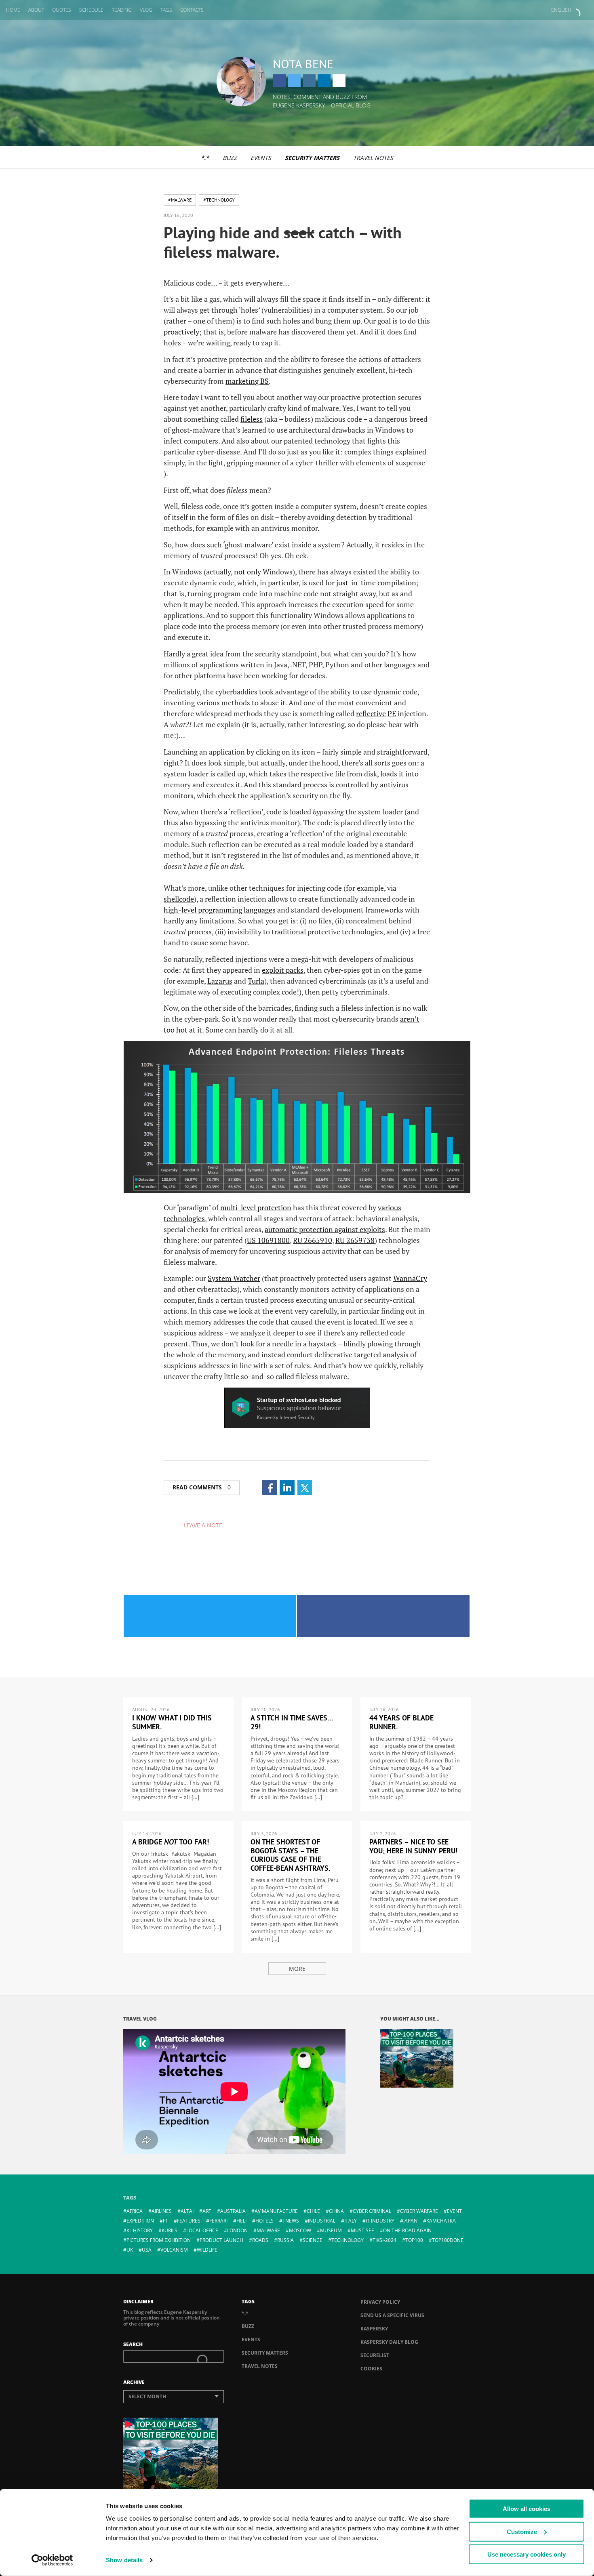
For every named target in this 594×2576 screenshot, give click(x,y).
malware (268, 2230)
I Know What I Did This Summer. (172, 1722)
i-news (291, 2221)
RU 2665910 (313, 1240)
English (561, 10)
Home (13, 10)
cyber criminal (372, 2211)
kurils (170, 2230)
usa (147, 2250)
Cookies (371, 2369)
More (297, 1969)
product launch (221, 2240)
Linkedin (324, 81)
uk (130, 2250)
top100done (448, 2240)
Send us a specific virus (392, 2315)
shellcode (179, 899)
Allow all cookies (527, 2509)
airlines (162, 2211)
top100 (414, 2240)
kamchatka (441, 2221)
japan (410, 2221)
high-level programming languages (220, 910)
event (454, 2211)
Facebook (279, 81)
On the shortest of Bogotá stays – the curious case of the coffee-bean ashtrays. (290, 1855)
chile (313, 2211)
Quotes (62, 10)
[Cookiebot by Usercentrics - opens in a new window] (52, 2560)
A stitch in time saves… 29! (292, 1722)
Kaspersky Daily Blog (389, 2342)
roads (260, 2240)
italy (351, 2221)
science (313, 2240)
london (237, 2230)
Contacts (192, 10)
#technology (219, 200)
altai (187, 2211)
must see (362, 2230)
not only (247, 572)
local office (202, 2230)
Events (261, 158)
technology (348, 2240)
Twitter (294, 81)
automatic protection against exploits (325, 1229)
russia (285, 2240)
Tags (166, 10)
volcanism (174, 2250)
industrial (322, 2221)
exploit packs (283, 970)
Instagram (309, 81)
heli (241, 2221)
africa (135, 2211)
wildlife (207, 2250)
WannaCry (410, 1278)
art (207, 2211)
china (336, 2211)
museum (331, 2230)
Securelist (375, 2355)
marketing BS (247, 381)
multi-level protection (256, 1207)
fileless (252, 419)
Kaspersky (374, 2329)
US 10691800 (268, 1240)
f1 (165, 2221)
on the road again (407, 2230)
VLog (146, 10)
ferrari (218, 2221)
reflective (371, 713)
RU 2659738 (355, 1240)
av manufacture (276, 2211)
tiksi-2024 (384, 2240)
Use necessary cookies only (527, 2554)
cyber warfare (419, 2211)
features (189, 2221)
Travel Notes (373, 158)
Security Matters (312, 158)
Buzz (230, 158)
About (36, 10)
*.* (205, 158)
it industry (380, 2221)
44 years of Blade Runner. (401, 1722)
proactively (181, 332)
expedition (140, 2221)
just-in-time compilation (376, 582)
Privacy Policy (380, 2302)
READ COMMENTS (202, 1487)
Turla (256, 981)
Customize (522, 2531)
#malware (180, 200)
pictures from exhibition (159, 2240)
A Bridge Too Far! (171, 1842)
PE (392, 713)
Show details (124, 2560)
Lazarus (220, 981)
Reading (122, 10)
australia (233, 2211)
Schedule (91, 10)
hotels (264, 2221)
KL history (140, 2230)
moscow (300, 2230)
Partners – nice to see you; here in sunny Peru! (413, 1846)
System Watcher (234, 1278)
